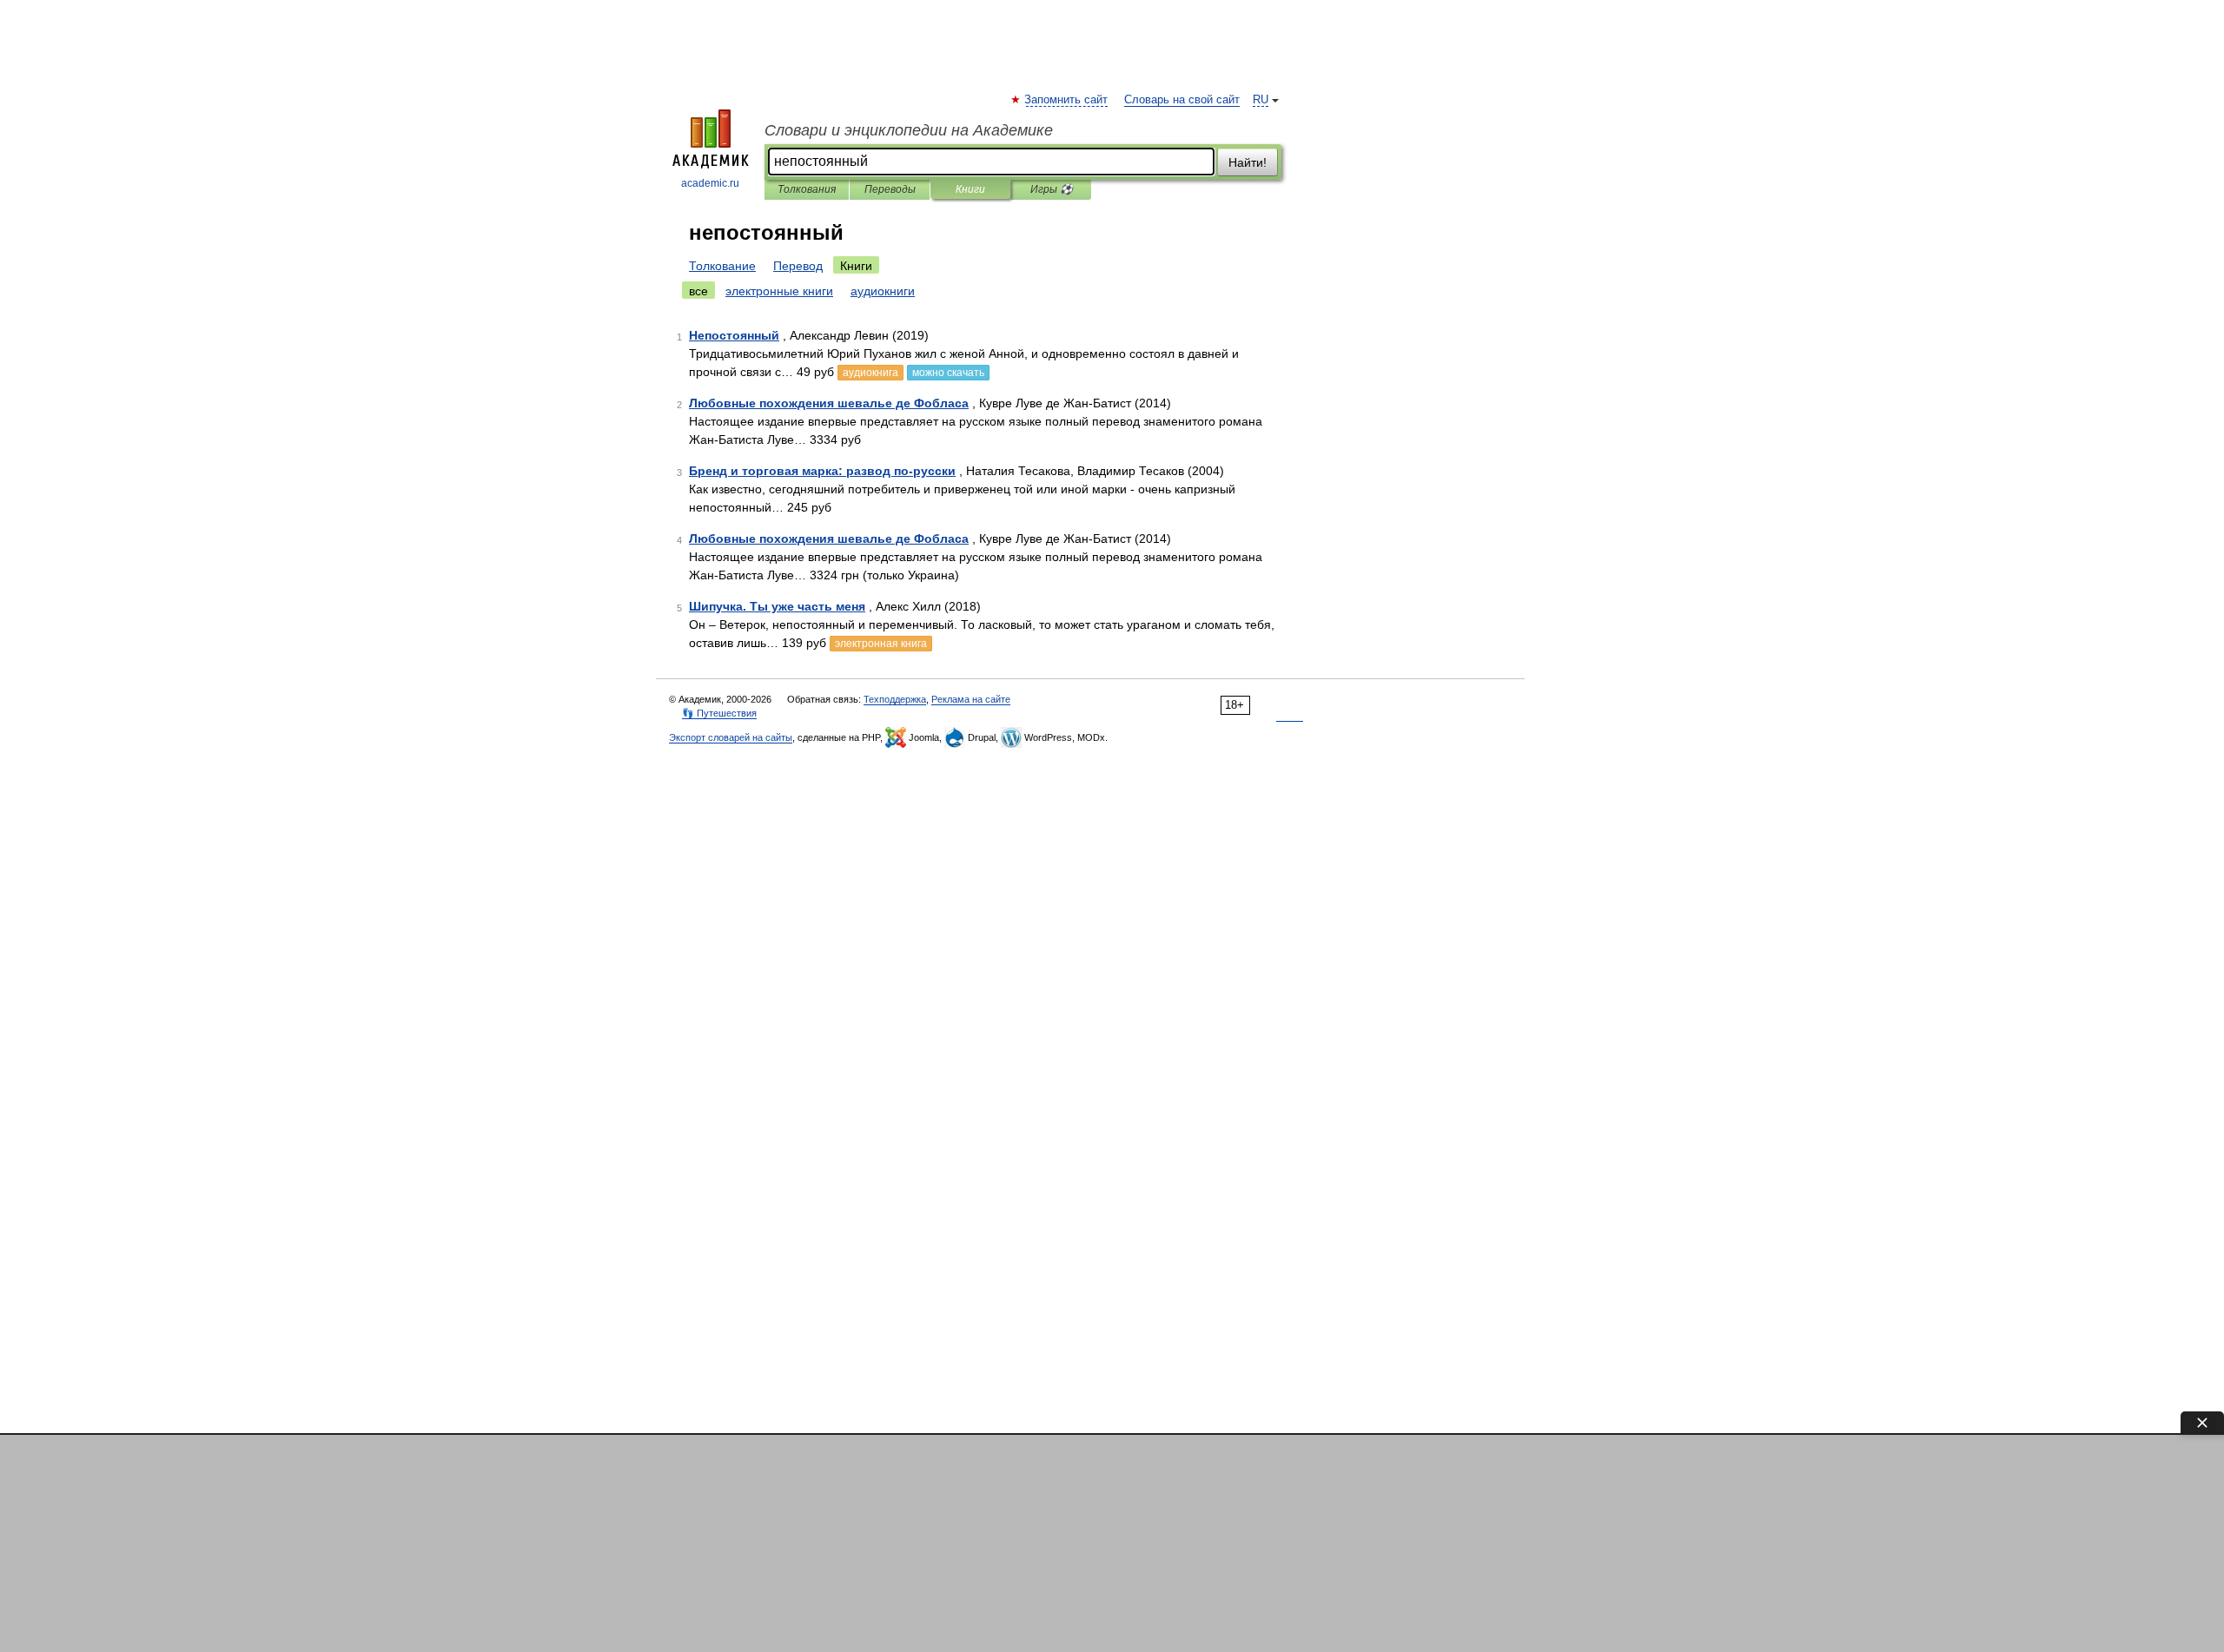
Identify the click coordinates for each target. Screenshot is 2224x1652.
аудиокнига (870, 373)
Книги (970, 189)
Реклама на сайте (971, 699)
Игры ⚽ (1052, 189)
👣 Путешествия (719, 713)
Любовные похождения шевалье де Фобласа (829, 403)
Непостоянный (734, 335)
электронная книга (881, 644)
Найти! (1248, 162)
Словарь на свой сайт (1182, 100)
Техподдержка (895, 699)
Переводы (890, 189)
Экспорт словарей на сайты (731, 737)
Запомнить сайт (1067, 100)
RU (1261, 100)
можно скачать (948, 373)
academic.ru (710, 183)
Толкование (722, 266)
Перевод (798, 266)
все (698, 291)
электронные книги (779, 291)
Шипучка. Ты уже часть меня (777, 606)
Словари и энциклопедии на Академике (909, 130)
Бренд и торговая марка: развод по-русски (822, 471)
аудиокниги (883, 291)
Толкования (807, 189)
